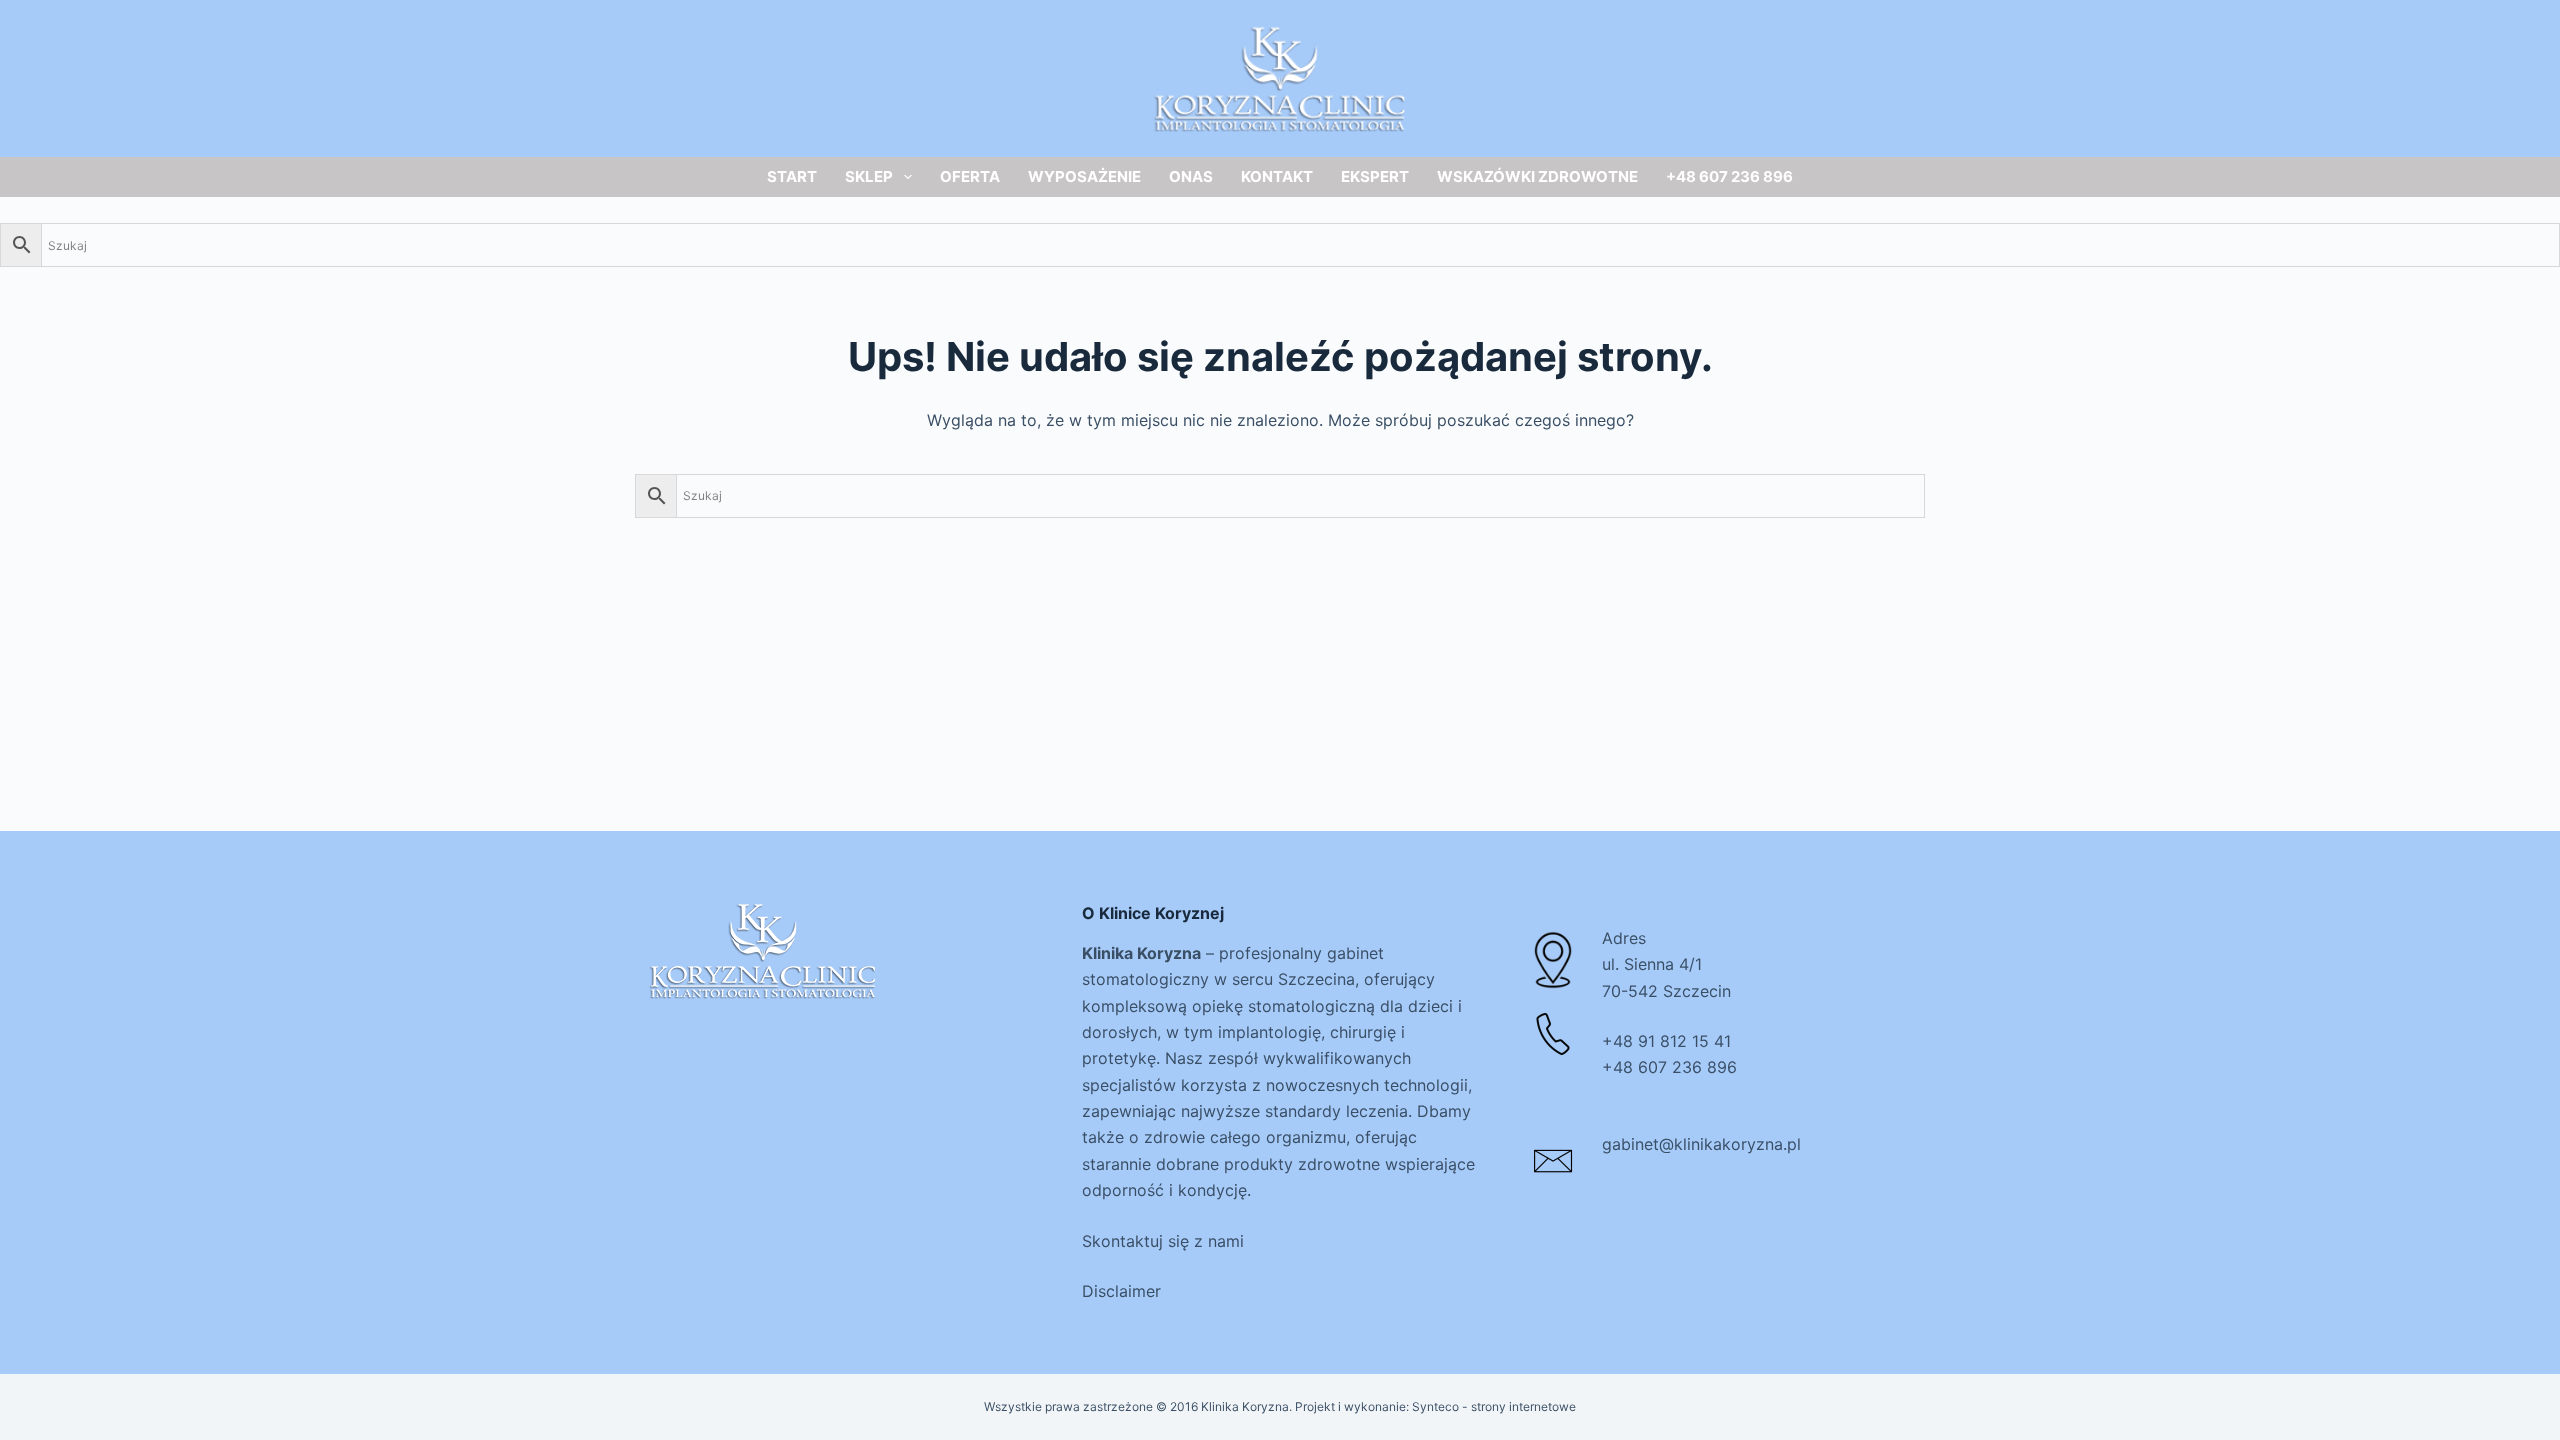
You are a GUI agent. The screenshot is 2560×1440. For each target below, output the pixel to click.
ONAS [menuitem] (1191, 176)
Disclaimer (1121, 1291)
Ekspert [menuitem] (1375, 176)
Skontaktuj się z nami (1163, 1241)
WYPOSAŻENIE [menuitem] (1084, 176)
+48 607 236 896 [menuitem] (1729, 176)
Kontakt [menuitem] (1277, 176)
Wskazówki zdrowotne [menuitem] (1537, 176)
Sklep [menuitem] (869, 176)
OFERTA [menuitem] (970, 176)
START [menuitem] (792, 176)
